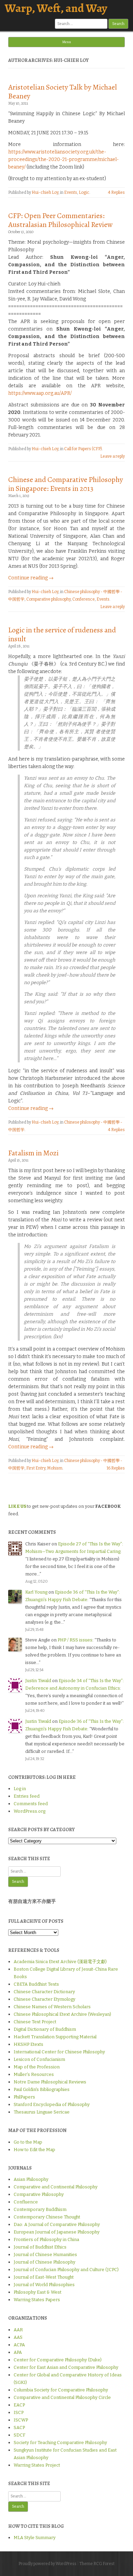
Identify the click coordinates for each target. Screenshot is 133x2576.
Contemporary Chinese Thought (47, 2217)
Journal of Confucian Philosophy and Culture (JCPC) (66, 2270)
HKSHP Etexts (28, 2044)
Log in (20, 1789)
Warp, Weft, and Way (56, 8)
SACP (19, 2427)
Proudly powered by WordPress (47, 2564)
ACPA (19, 2345)
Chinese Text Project (35, 2022)
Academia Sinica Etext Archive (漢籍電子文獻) (60, 1962)
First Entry (36, 1468)
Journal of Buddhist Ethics (40, 2247)
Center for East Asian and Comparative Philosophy (66, 2367)
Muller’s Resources (34, 2074)
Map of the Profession (37, 2067)
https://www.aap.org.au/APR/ (40, 393)
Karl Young (36, 1592)
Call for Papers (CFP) (83, 449)
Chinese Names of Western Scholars (52, 2007)
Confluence (26, 2202)
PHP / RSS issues (75, 1640)
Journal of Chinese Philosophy (45, 2262)
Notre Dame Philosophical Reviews (50, 2082)
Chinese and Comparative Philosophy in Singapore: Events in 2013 (66, 484)
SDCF (19, 2435)
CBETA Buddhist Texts (36, 1984)
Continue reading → (31, 578)
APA (18, 2352)
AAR (18, 2330)
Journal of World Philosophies (44, 2285)
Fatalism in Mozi (33, 1153)
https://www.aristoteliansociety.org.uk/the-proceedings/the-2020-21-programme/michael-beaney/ (63, 159)
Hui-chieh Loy (45, 192)
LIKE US (17, 1506)
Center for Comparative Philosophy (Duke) (58, 2360)
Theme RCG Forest (97, 2564)
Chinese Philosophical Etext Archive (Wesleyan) (62, 2014)
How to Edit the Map (34, 2150)
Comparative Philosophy (39, 2194)
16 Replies (116, 1468)
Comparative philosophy (48, 599)
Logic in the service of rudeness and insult (62, 634)
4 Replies (116, 192)
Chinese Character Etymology (45, 1999)
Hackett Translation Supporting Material (55, 2037)
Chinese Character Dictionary (44, 1992)
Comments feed (31, 1804)
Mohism (55, 1468)
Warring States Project (37, 2465)
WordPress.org (29, 1811)
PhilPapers (24, 2097)
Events (71, 192)
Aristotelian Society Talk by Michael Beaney (63, 92)
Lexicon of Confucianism (39, 2059)
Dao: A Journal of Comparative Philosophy (57, 2224)
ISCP (19, 2412)
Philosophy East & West (38, 2292)
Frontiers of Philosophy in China (46, 2239)
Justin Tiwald (38, 1681)
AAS (18, 2337)
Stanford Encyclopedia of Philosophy (52, 2104)
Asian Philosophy (31, 2179)
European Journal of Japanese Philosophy (57, 2232)
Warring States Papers (37, 2300)
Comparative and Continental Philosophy (56, 2187)
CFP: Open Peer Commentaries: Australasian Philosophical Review (61, 220)
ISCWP (21, 2420)
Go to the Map (28, 2142)
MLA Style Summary (35, 2538)
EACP (19, 2405)
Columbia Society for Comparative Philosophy (61, 2390)
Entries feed (27, 1796)
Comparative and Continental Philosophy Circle (62, 2397)
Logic (84, 192)
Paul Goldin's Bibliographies (42, 2089)
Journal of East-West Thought (44, 2277)
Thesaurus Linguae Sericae (42, 2112)
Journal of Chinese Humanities (45, 2255)
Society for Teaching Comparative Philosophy (60, 2443)
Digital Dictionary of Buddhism (45, 2029)
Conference (84, 599)
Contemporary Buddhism (40, 2209)
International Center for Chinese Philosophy (59, 2052)
